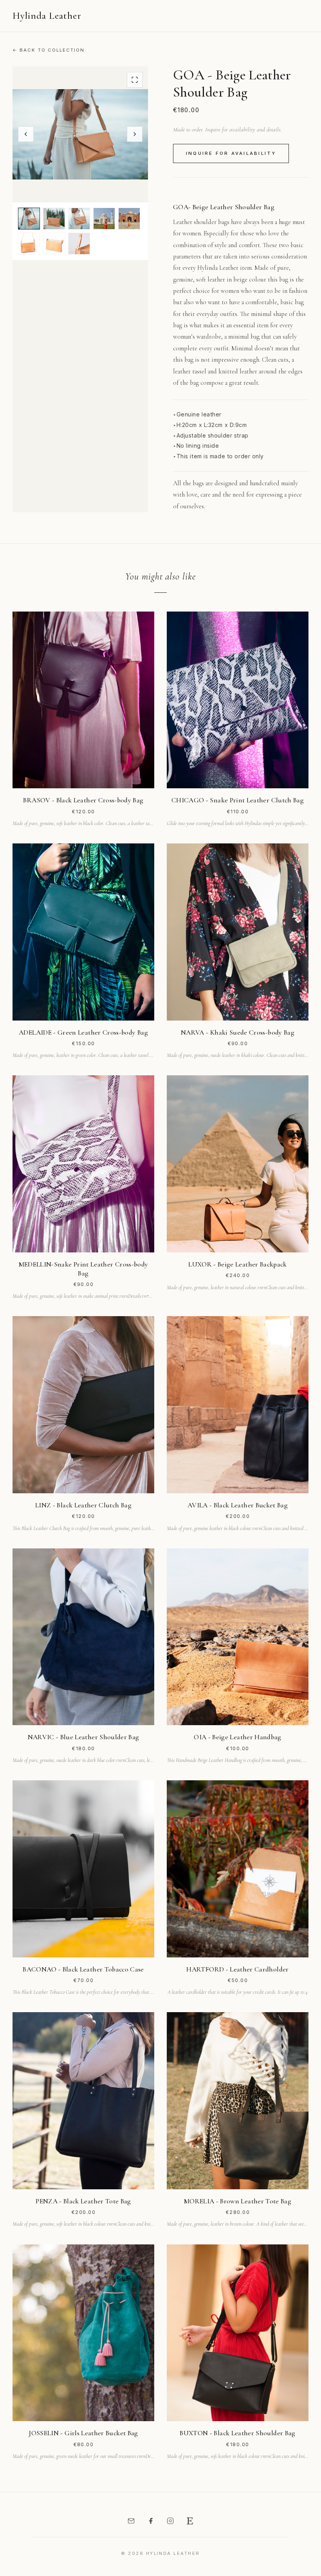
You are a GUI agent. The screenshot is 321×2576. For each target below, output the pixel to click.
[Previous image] (26, 134)
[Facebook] (151, 2521)
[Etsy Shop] (190, 2521)
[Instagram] (170, 2521)
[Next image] (135, 134)
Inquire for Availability (231, 153)
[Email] (131, 2521)
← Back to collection (49, 50)
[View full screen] (135, 80)
